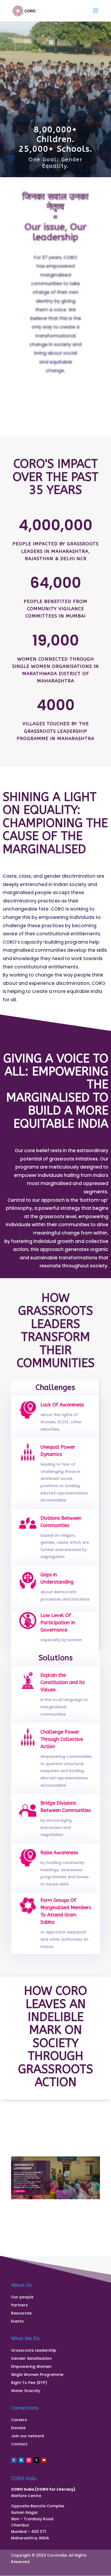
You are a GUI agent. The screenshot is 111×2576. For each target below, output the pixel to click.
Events (17, 2322)
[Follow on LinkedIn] (21, 2460)
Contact (19, 2444)
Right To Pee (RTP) (29, 2383)
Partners (19, 2305)
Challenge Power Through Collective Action (62, 1739)
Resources (21, 2314)
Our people (22, 2297)
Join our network (28, 2436)
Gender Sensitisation (31, 2359)
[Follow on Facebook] (14, 2460)
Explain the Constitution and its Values (63, 1682)
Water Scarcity (26, 2391)
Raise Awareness (59, 1853)
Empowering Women (31, 2367)
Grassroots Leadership (34, 2351)
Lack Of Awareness (62, 1405)
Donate (18, 2428)
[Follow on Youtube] (44, 2460)
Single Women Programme (37, 2375)
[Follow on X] (36, 2460)
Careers (19, 2420)
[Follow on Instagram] (29, 2460)
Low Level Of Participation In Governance (58, 1623)
